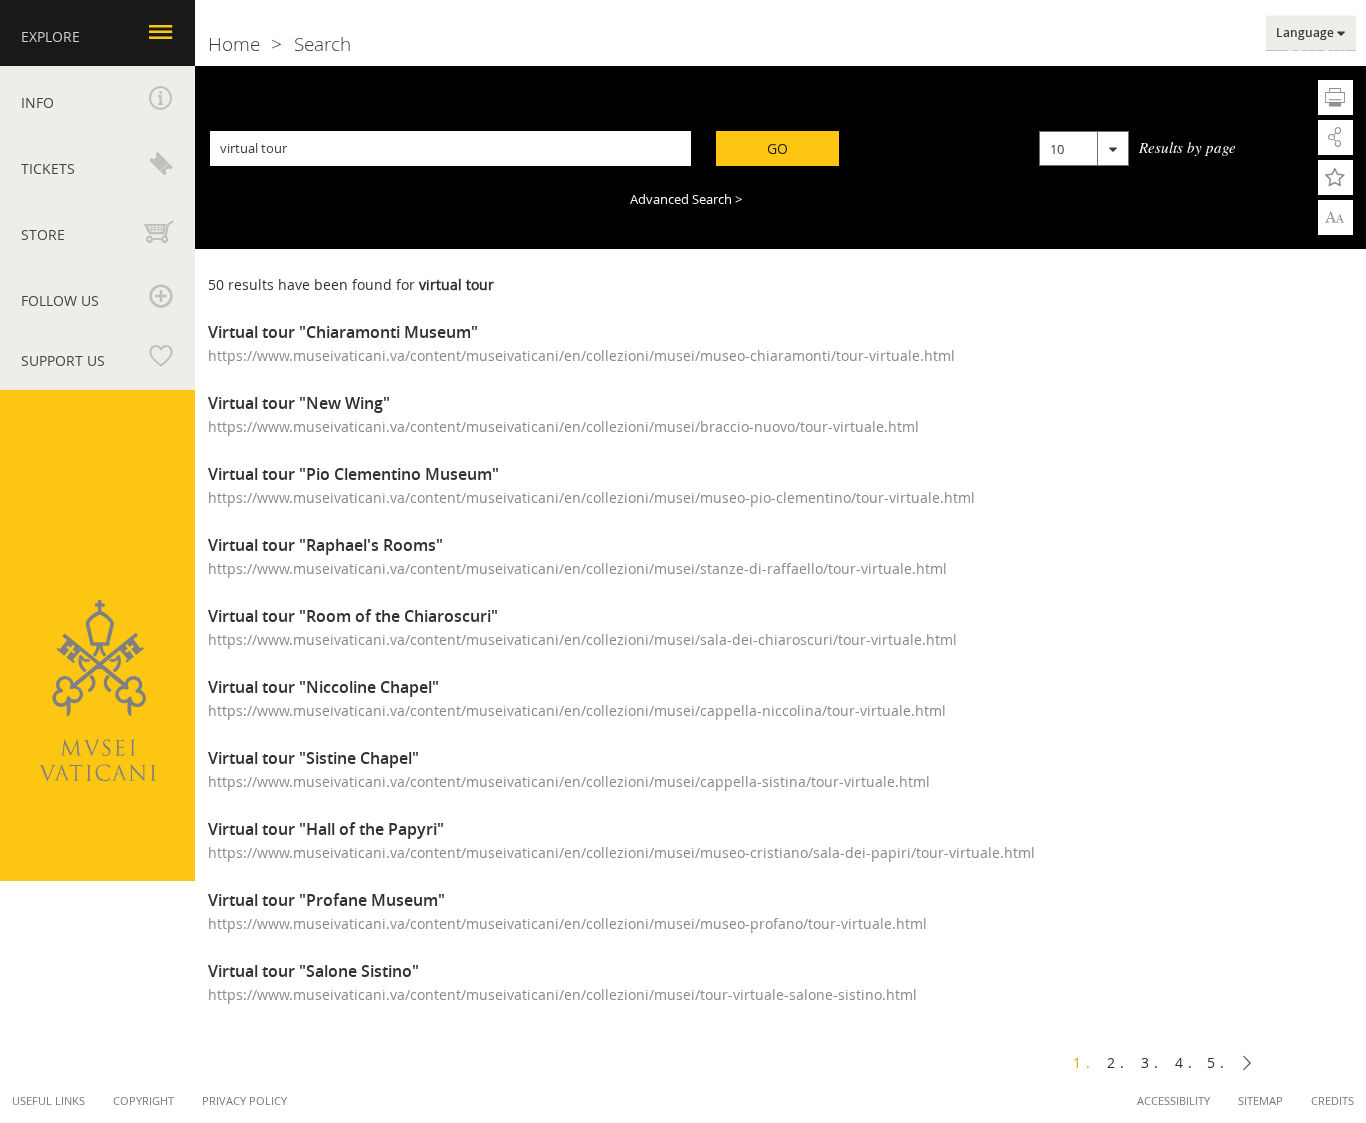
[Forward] (1247, 1063)
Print (1335, 97)
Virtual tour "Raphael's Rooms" (325, 545)
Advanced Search (681, 199)
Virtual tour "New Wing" (299, 403)
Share (1335, 137)
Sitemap (1260, 1100)
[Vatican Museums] (97, 690)
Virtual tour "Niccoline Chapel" (323, 687)
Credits (1332, 1100)
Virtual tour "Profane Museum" (326, 900)
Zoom (1335, 216)
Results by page (1187, 147)
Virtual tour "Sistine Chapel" (313, 758)
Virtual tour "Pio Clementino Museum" (353, 474)
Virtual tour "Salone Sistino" (313, 971)
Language (1305, 33)
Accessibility (1173, 1100)
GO (777, 148)
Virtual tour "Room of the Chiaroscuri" (353, 616)
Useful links (48, 1100)
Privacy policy (244, 1100)
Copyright (143, 1100)
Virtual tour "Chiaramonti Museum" (343, 332)
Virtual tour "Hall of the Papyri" (326, 829)
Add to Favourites (1335, 177)
